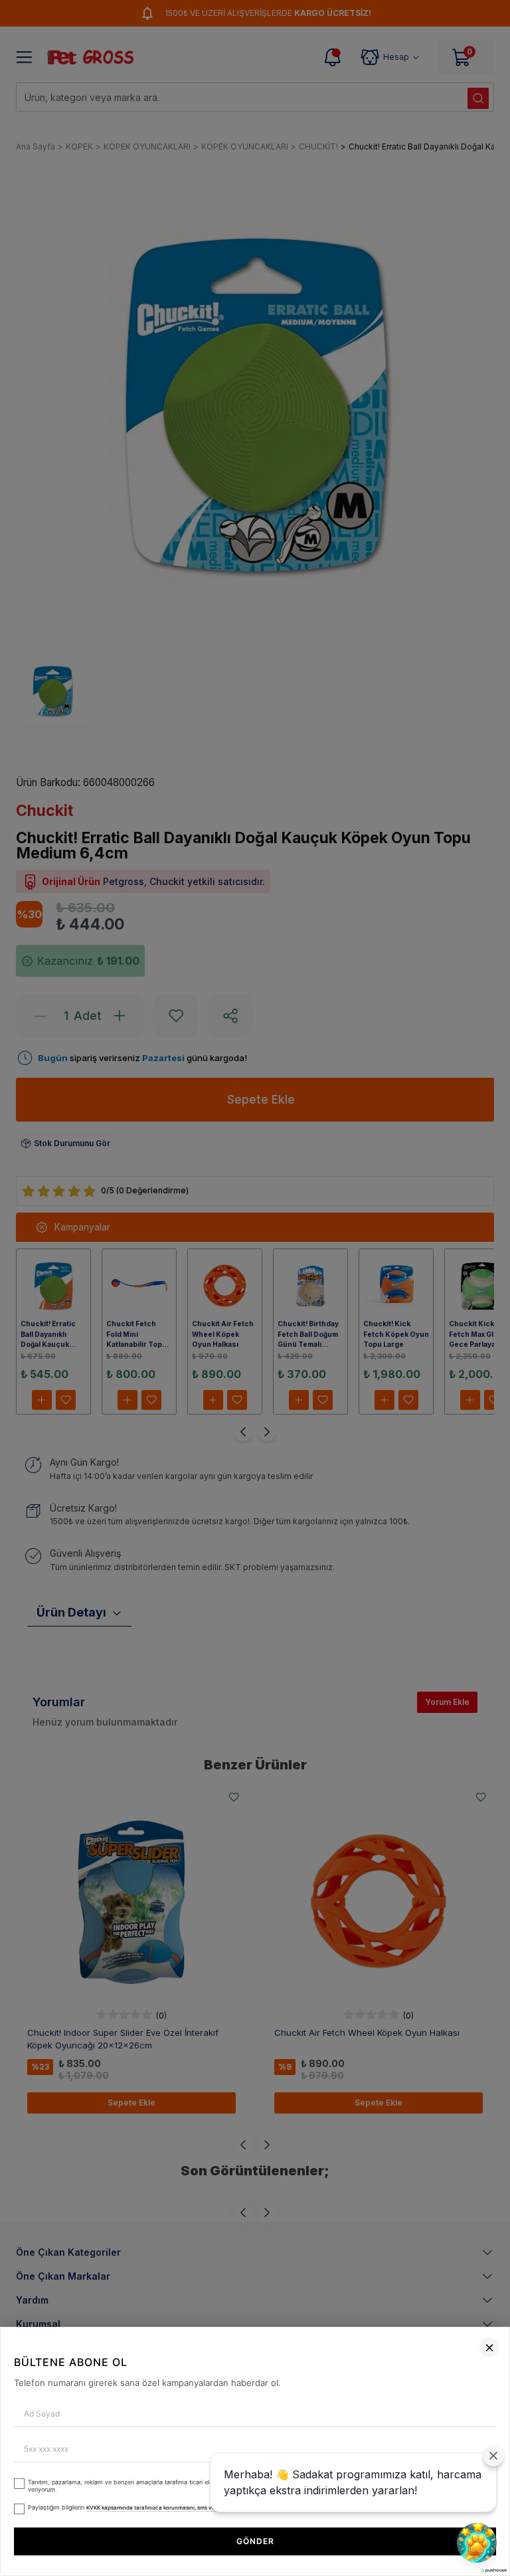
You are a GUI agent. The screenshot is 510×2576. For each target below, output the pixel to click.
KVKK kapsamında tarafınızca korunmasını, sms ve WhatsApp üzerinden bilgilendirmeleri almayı (209, 2508)
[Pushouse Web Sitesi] (493, 2570)
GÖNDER (255, 2541)
